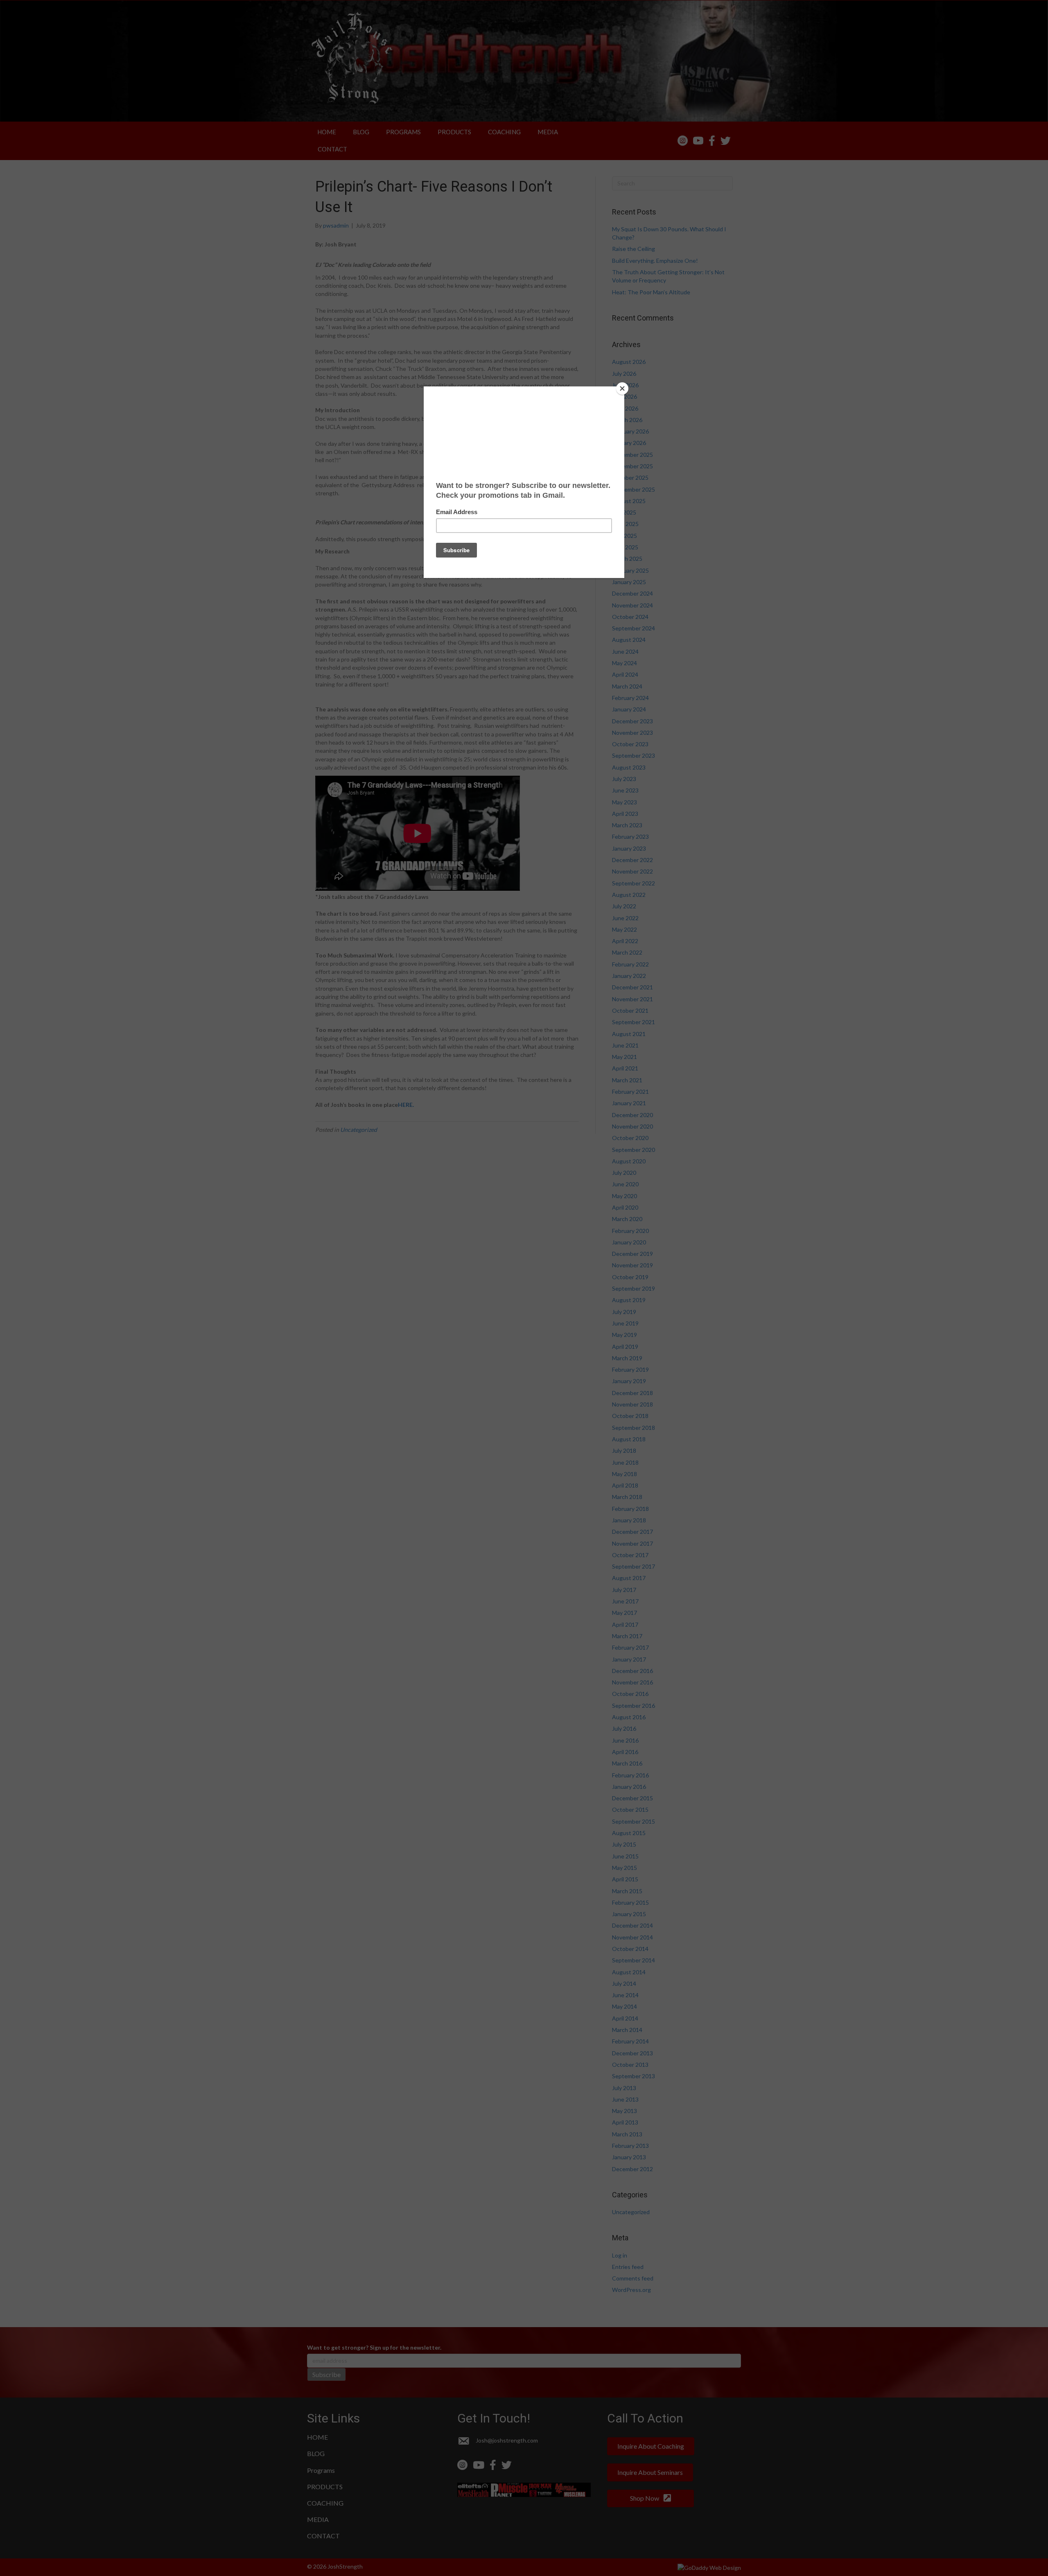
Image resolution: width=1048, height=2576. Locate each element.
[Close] (622, 388)
